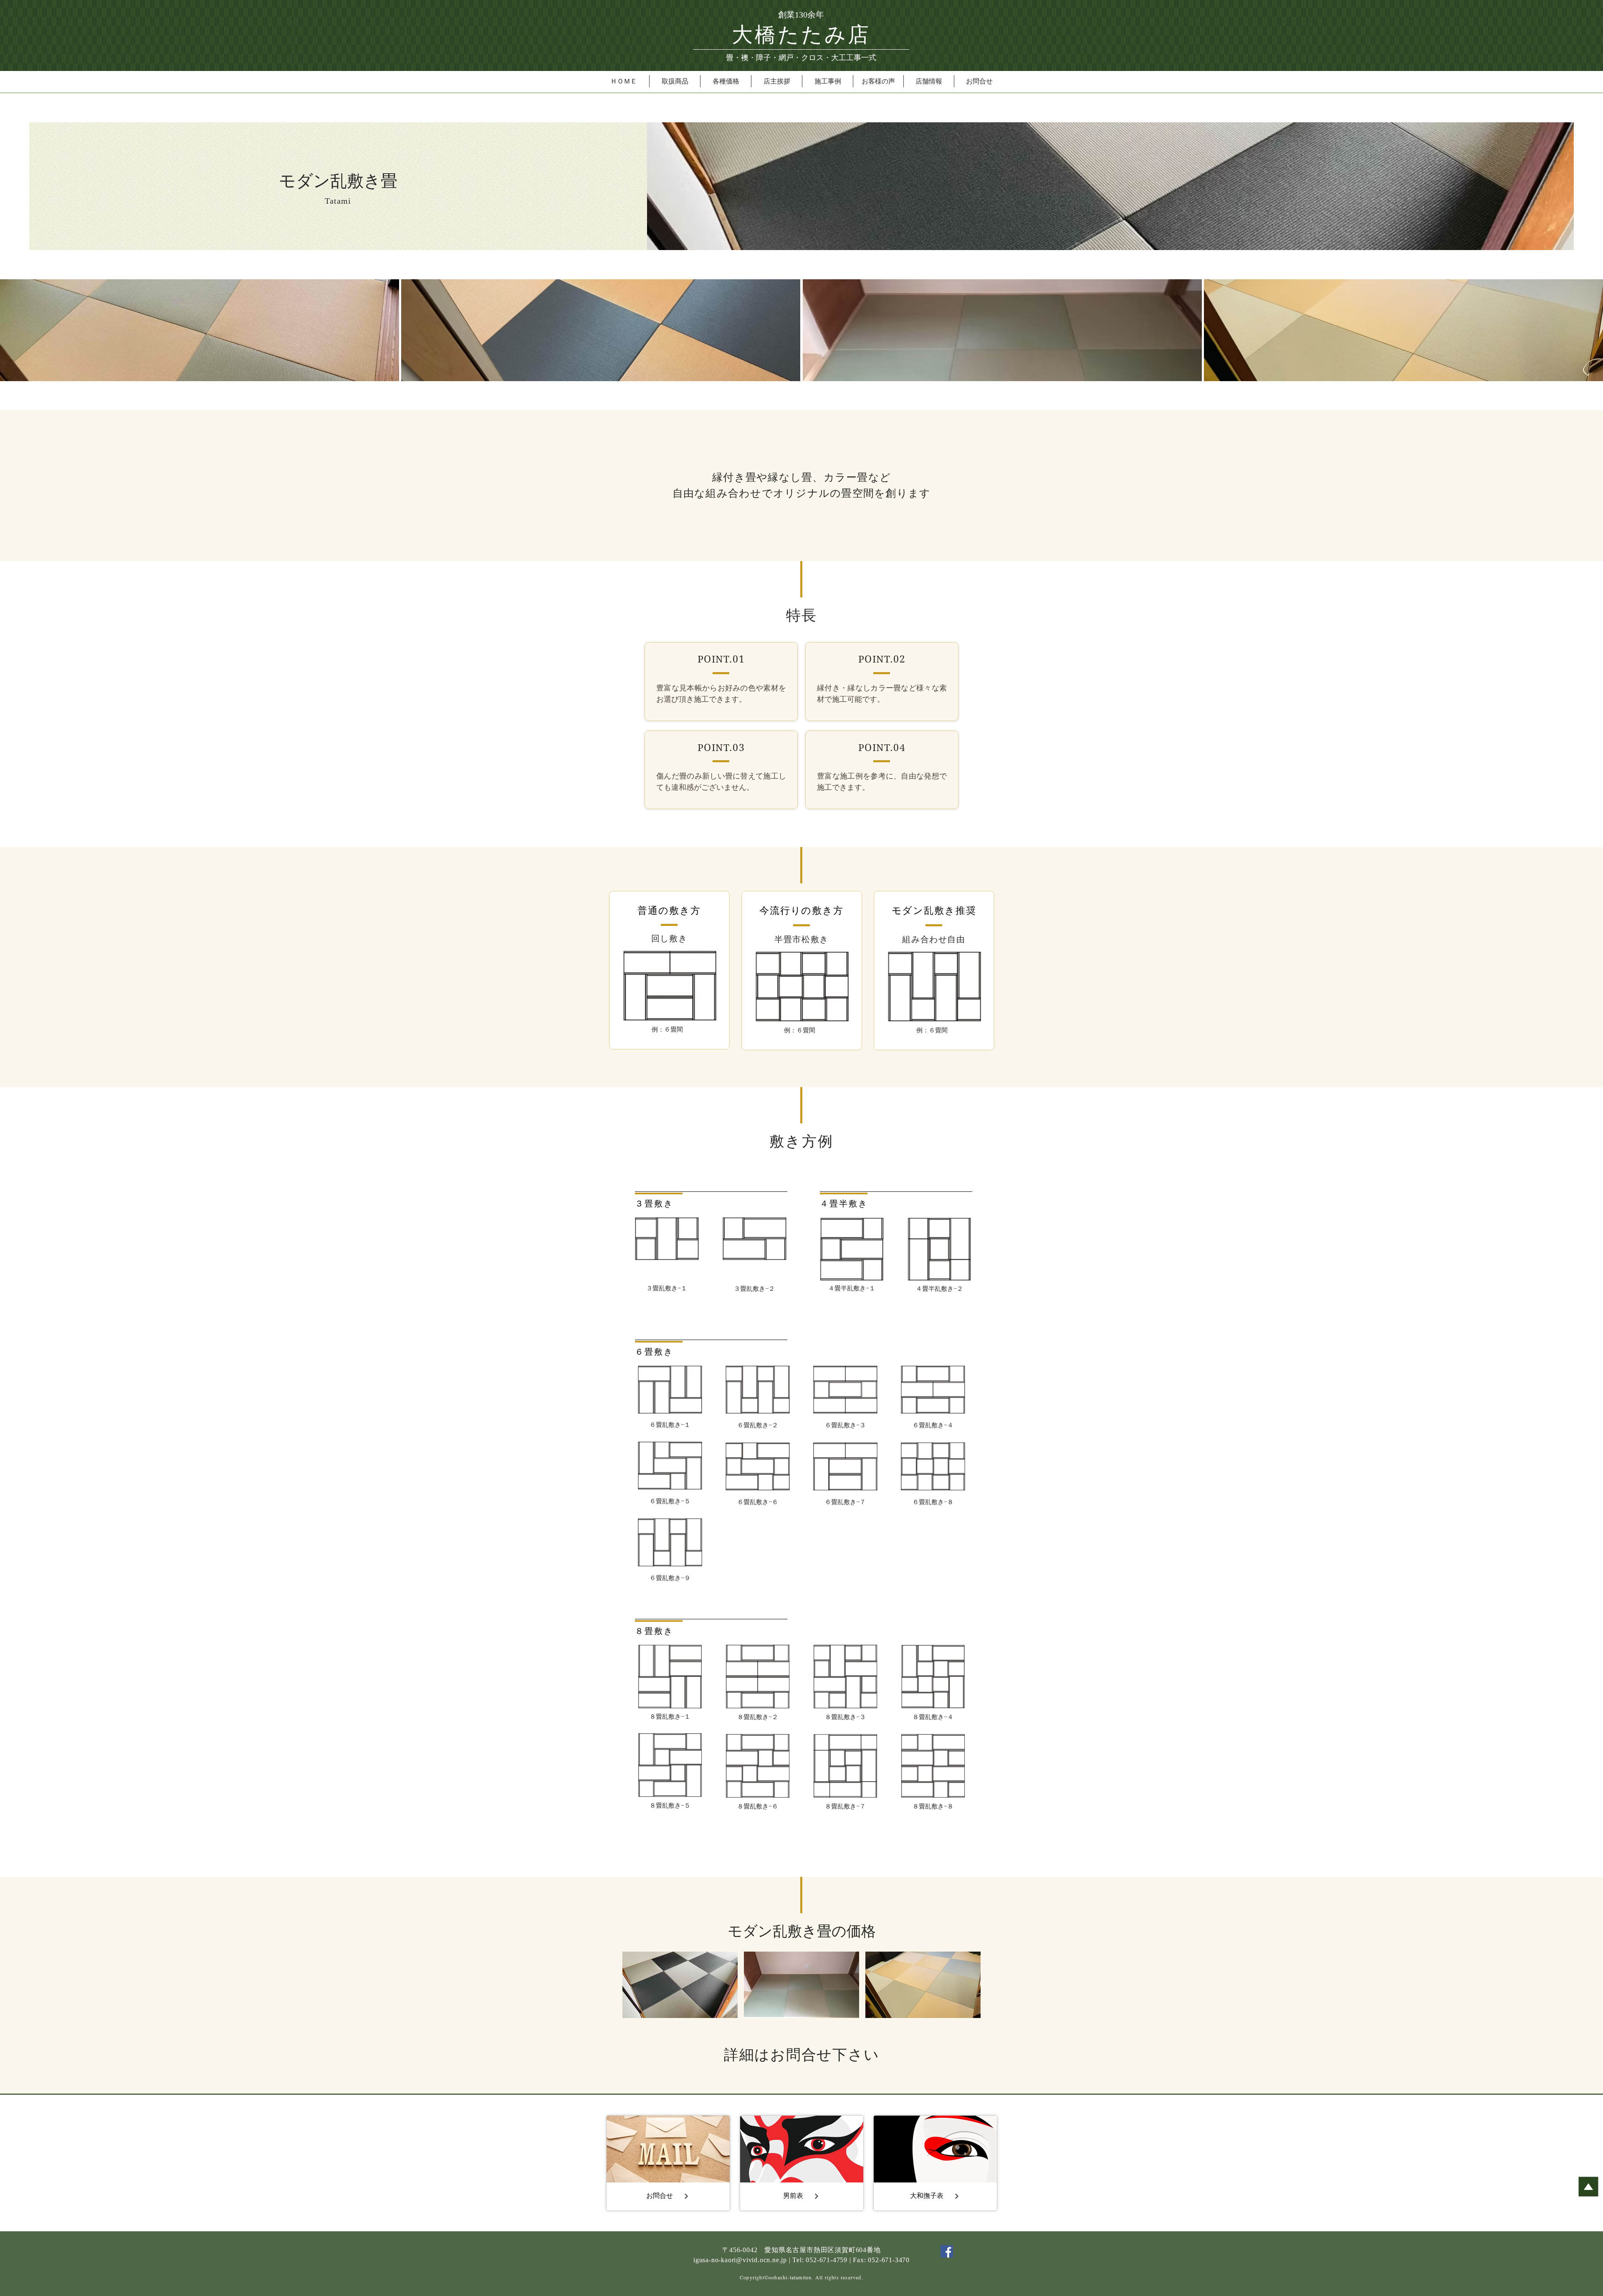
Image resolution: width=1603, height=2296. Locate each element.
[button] (675, 81)
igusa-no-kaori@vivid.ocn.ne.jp (740, 2260)
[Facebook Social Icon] (947, 2251)
